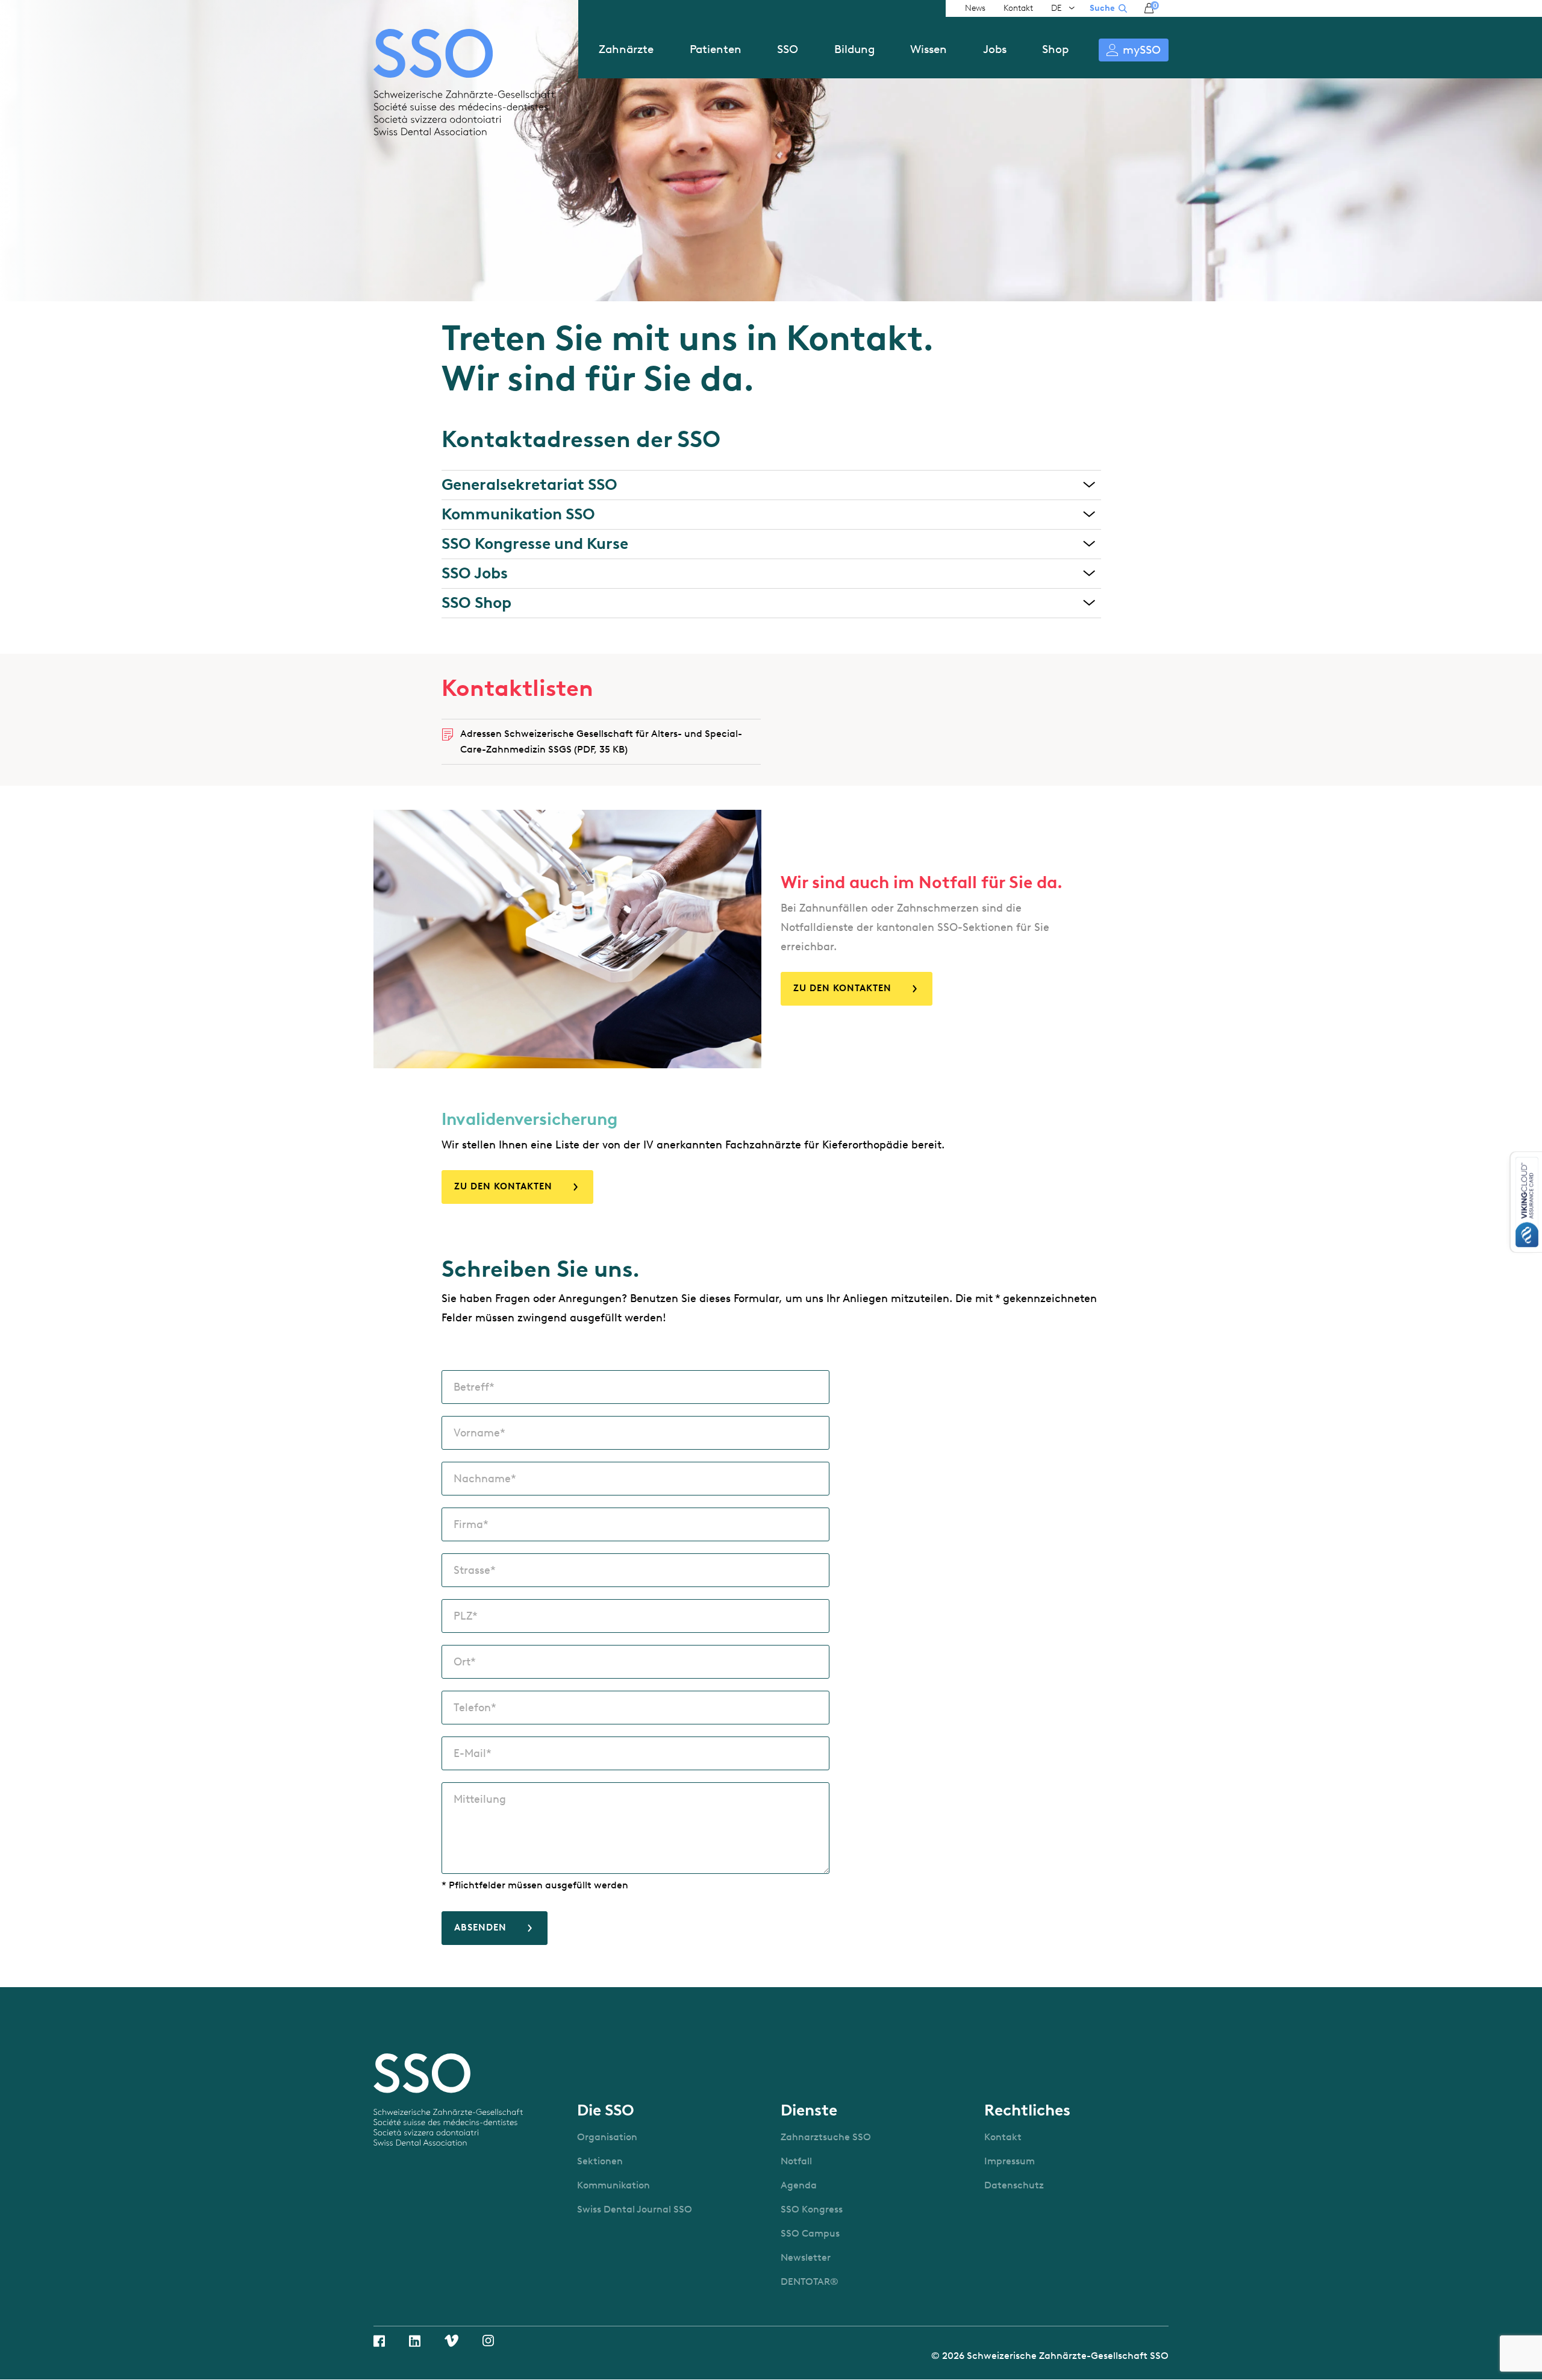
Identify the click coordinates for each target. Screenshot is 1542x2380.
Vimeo (451, 2341)
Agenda (799, 2185)
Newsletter (806, 2257)
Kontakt (1018, 8)
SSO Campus (810, 2233)
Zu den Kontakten (842, 988)
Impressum (1010, 2161)
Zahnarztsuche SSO (826, 2137)
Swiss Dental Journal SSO (635, 2209)
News (975, 8)
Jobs (995, 49)
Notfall (796, 2161)
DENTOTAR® (810, 2281)
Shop (1055, 49)
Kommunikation (613, 2185)
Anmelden (1134, 50)
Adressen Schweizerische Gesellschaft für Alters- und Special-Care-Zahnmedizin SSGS (601, 741)
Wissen (929, 49)
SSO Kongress (812, 2209)
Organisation (607, 2137)
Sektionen (600, 2161)
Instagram (488, 2341)
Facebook (379, 2341)
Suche (1102, 8)
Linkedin (415, 2341)
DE (1057, 8)
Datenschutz (1014, 2185)
